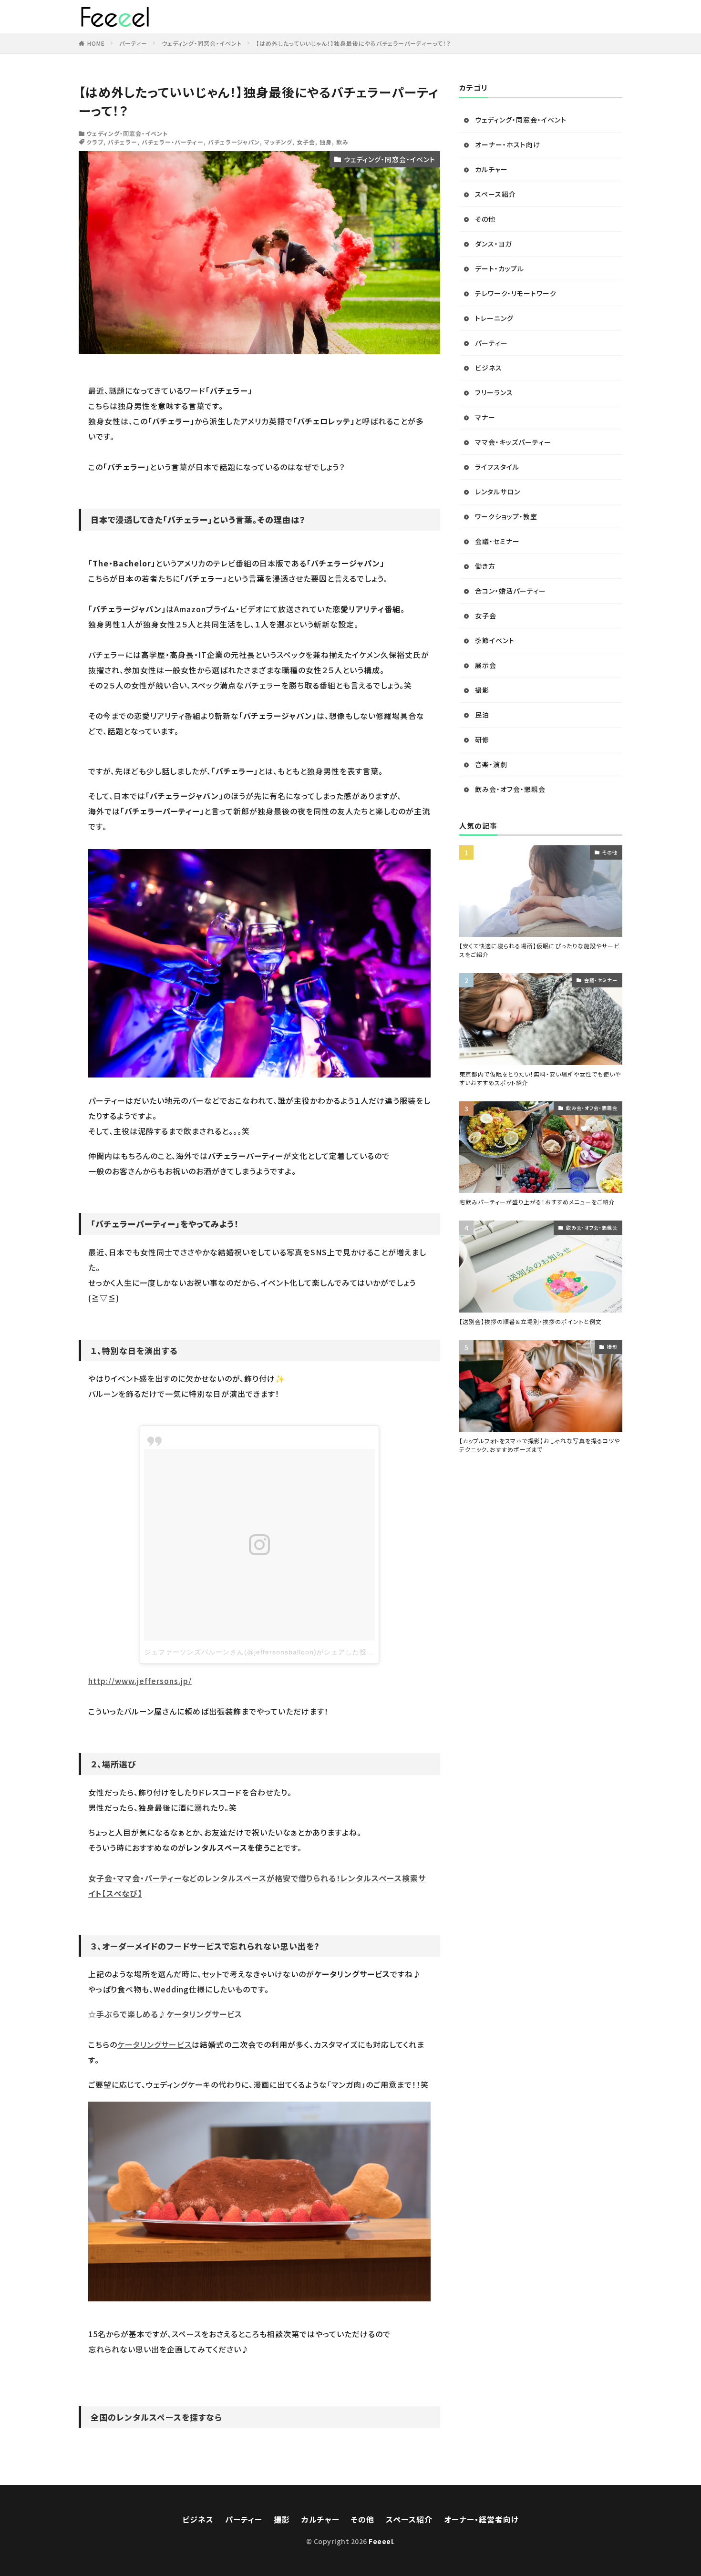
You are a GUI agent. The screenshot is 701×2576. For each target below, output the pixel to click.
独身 (326, 142)
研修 (482, 739)
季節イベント (495, 640)
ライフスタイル (497, 467)
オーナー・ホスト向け (508, 144)
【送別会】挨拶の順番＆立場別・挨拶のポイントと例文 (531, 1321)
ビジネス (489, 368)
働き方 (485, 566)
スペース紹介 (495, 194)
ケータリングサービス (155, 2044)
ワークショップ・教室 (506, 516)
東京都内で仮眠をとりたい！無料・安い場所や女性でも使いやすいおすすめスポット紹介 (540, 1078)
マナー (485, 417)
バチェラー (123, 142)
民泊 (482, 715)
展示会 (486, 665)
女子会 (306, 142)
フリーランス (494, 392)
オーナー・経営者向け (481, 2519)
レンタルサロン (498, 492)
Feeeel (381, 2541)
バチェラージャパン (234, 142)
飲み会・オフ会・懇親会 (510, 789)
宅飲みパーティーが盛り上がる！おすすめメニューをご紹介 (537, 1202)
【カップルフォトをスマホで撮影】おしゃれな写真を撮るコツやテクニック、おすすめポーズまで (540, 1445)
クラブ (95, 142)
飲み (342, 142)
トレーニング (494, 318)
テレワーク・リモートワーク (516, 293)
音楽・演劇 (491, 764)
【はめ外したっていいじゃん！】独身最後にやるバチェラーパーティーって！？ (354, 43)
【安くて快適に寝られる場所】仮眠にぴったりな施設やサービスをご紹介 (539, 950)
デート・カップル (500, 268)
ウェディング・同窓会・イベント (202, 43)
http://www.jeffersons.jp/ (140, 1681)
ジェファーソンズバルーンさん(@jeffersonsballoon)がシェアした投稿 (259, 1652)
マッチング (278, 142)
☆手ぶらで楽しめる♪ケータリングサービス (165, 2014)
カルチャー (491, 169)
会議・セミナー (497, 541)
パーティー (133, 43)
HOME (96, 43)
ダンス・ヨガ (493, 244)
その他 (485, 219)
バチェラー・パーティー (173, 142)
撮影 (482, 690)
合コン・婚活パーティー (510, 591)
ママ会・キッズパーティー (513, 442)
